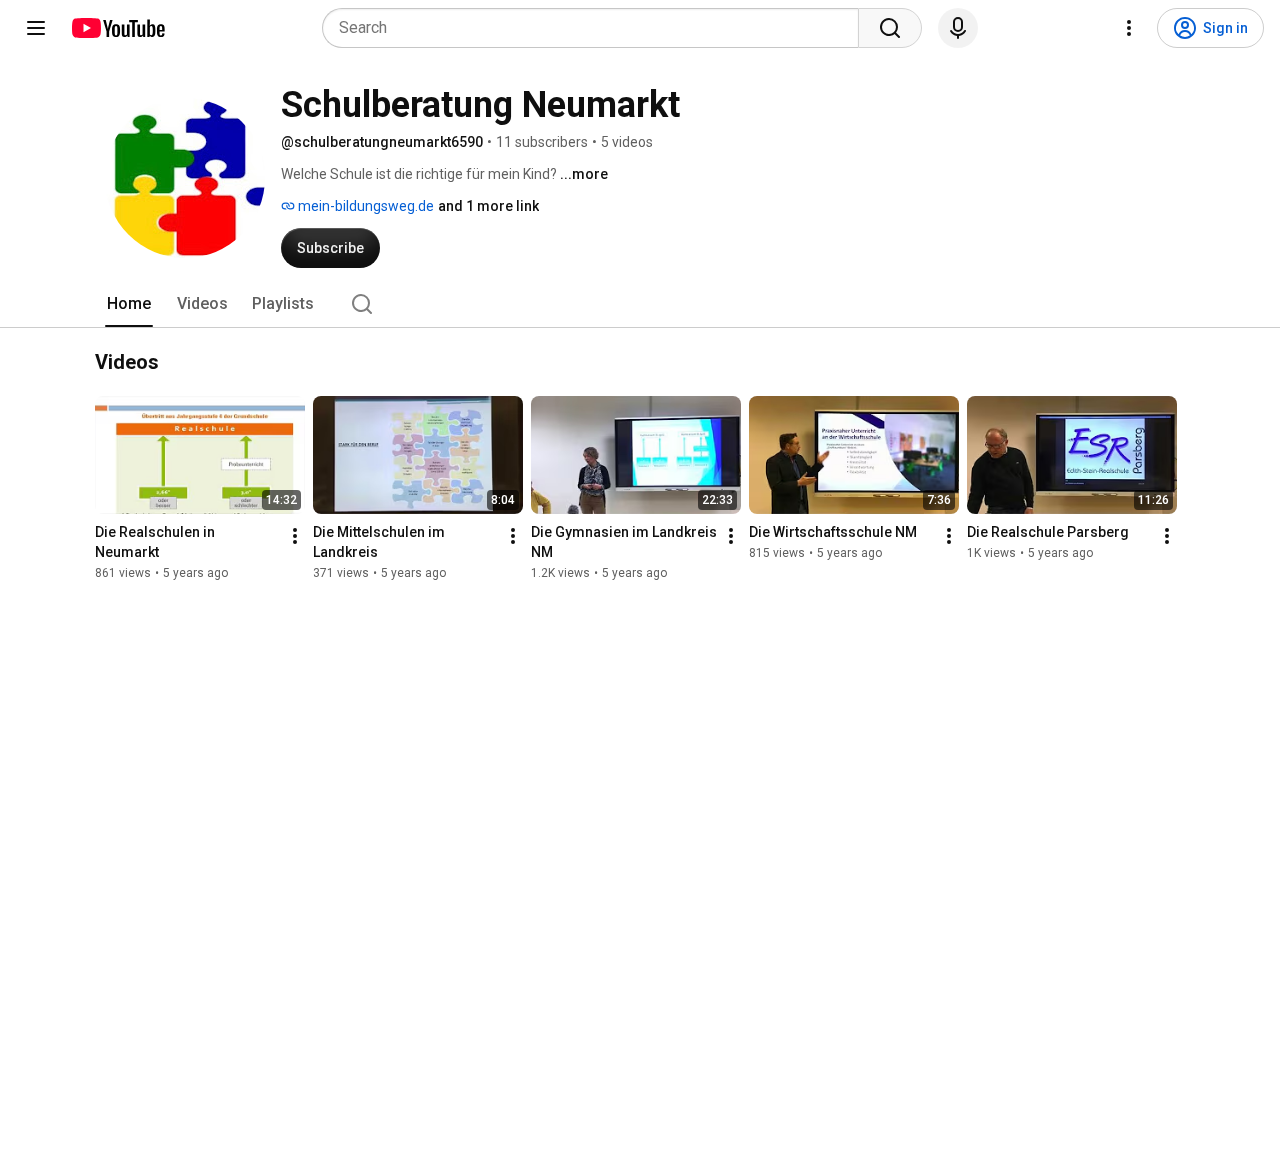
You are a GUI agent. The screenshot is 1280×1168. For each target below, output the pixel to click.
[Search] (890, 28)
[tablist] (640, 304)
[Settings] (1129, 28)
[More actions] (295, 536)
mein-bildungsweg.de (364, 206)
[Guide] (36, 28)
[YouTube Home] (117, 28)
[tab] (129, 304)
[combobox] (596, 28)
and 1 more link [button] (488, 206)
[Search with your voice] (958, 28)
